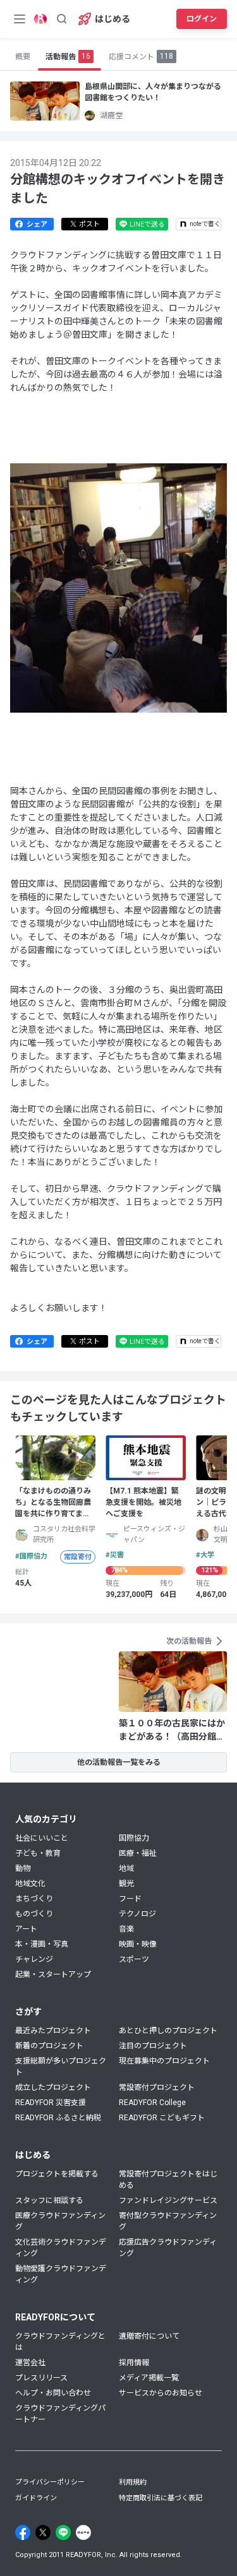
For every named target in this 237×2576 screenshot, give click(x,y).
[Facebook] (23, 2532)
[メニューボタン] (20, 19)
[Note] (83, 2532)
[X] (43, 2532)
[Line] (63, 2532)
